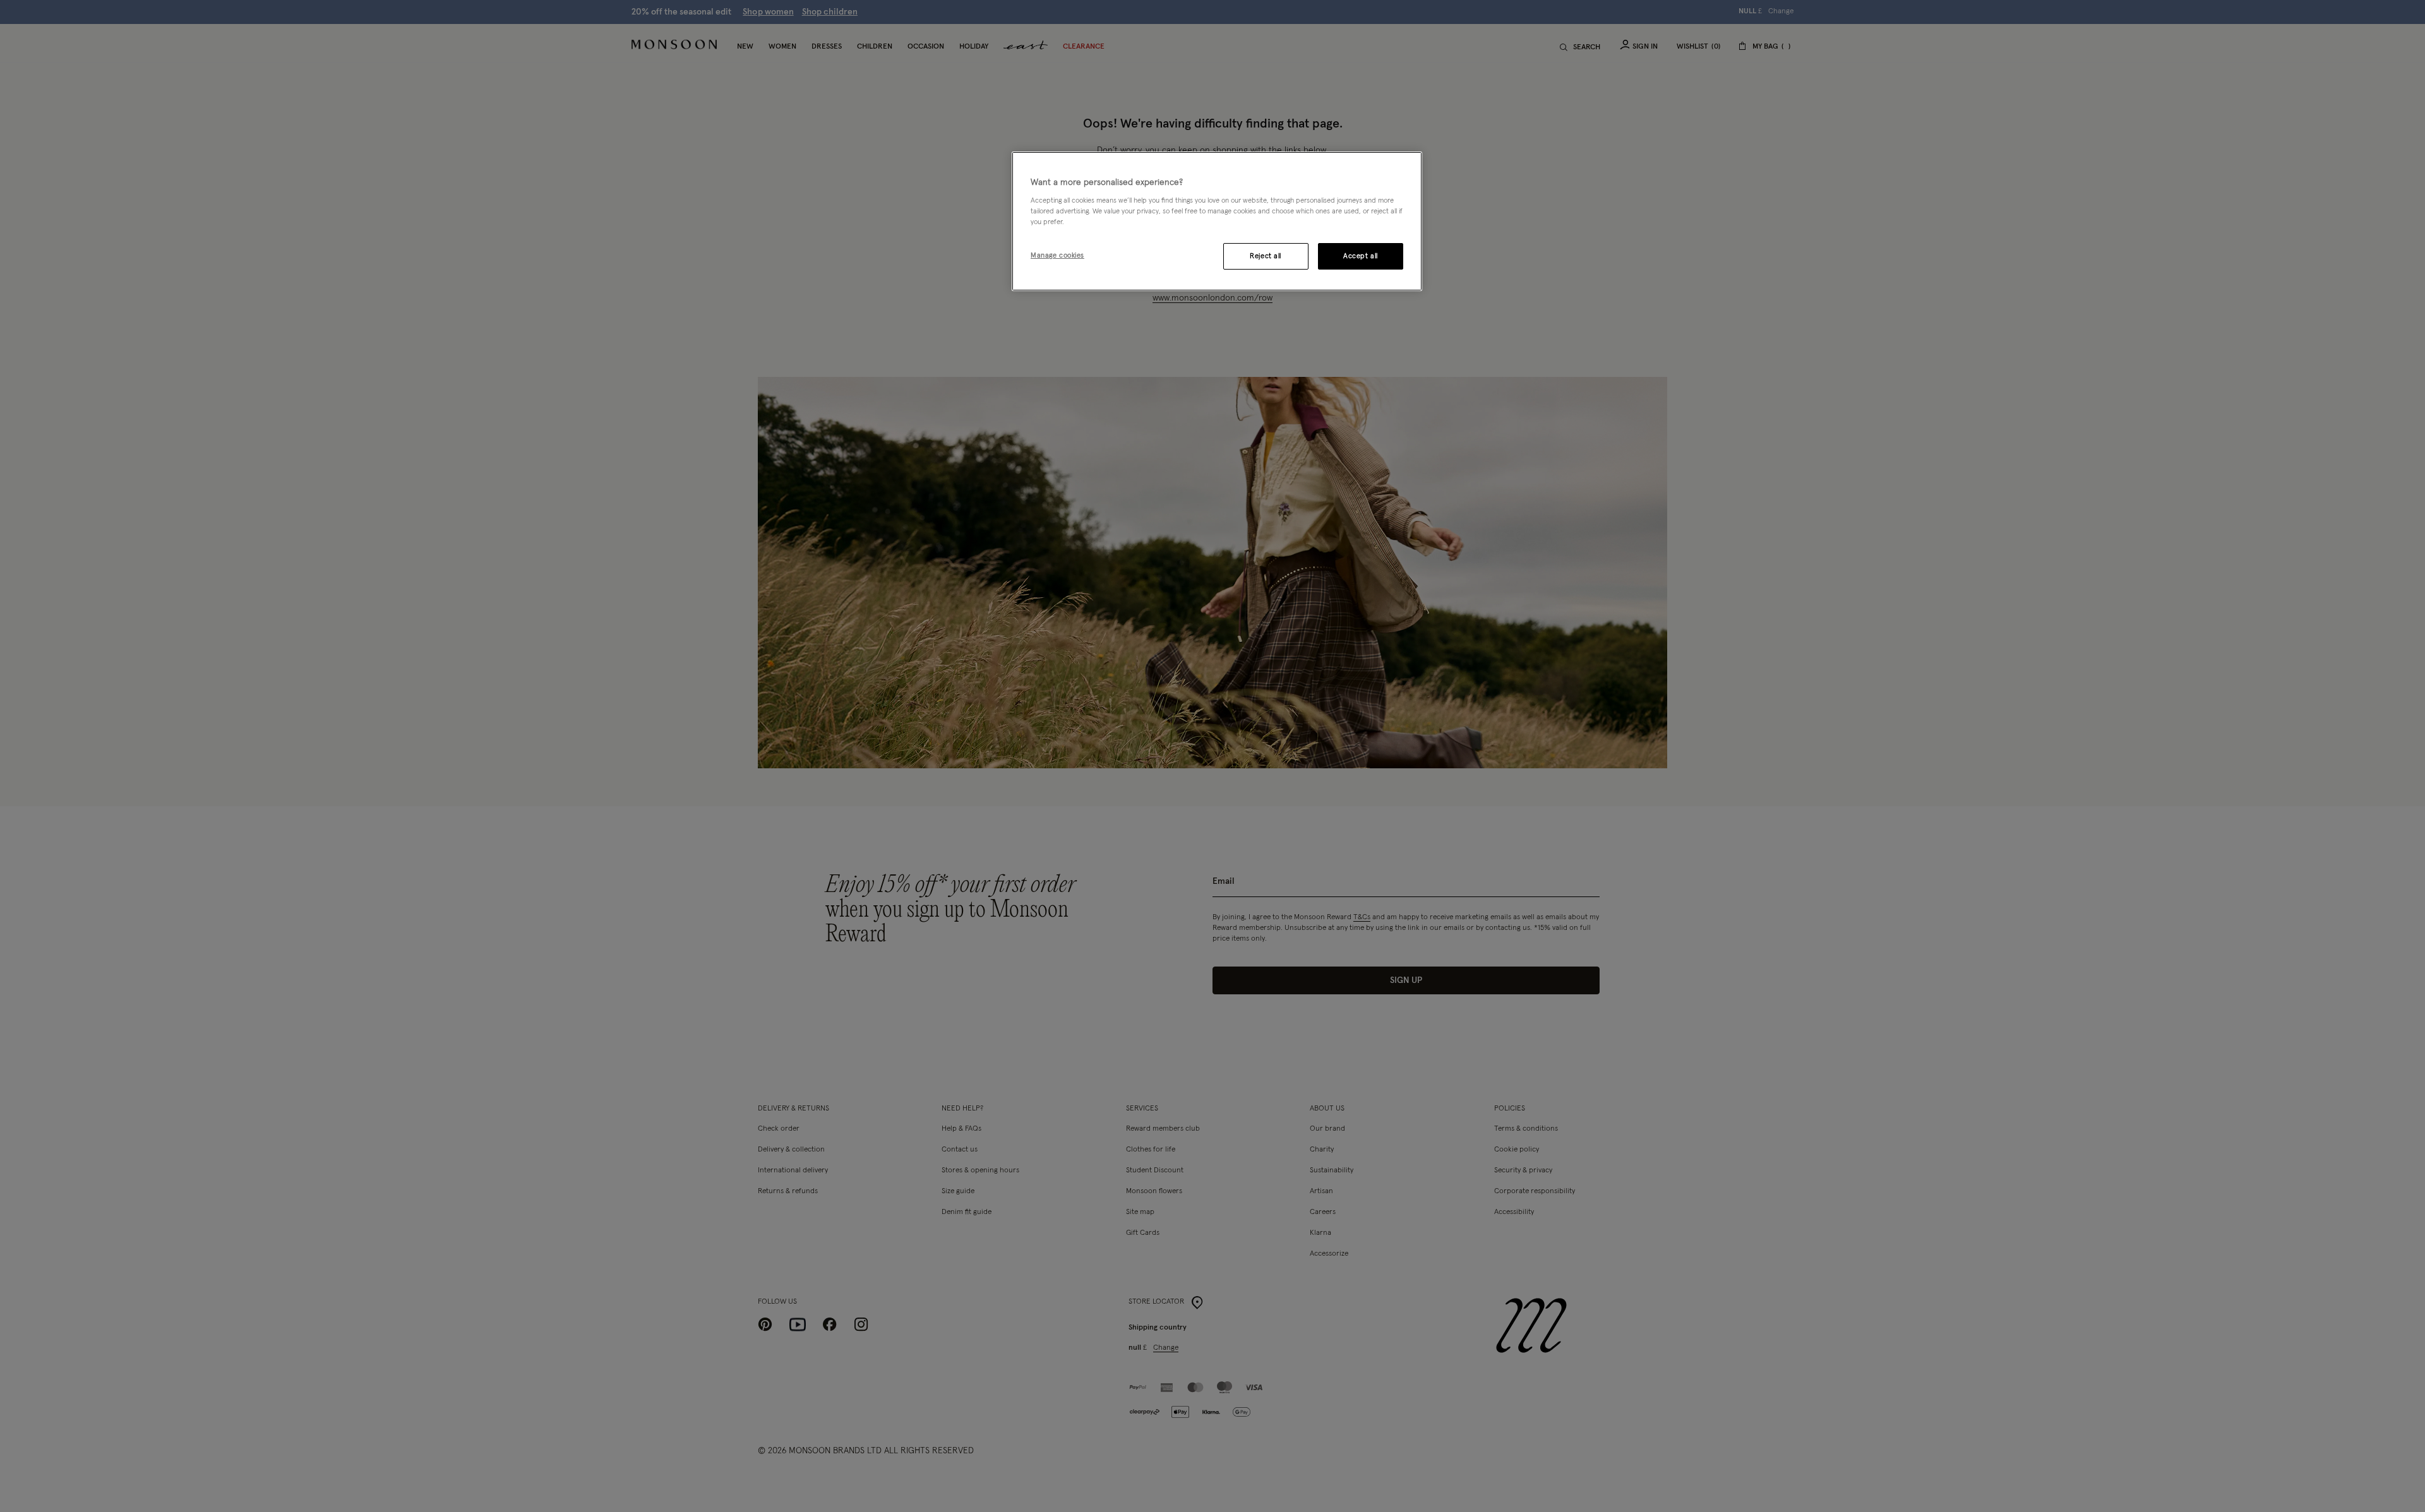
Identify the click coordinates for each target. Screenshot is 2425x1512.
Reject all (1266, 256)
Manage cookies (1057, 255)
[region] (1217, 222)
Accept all (1361, 256)
